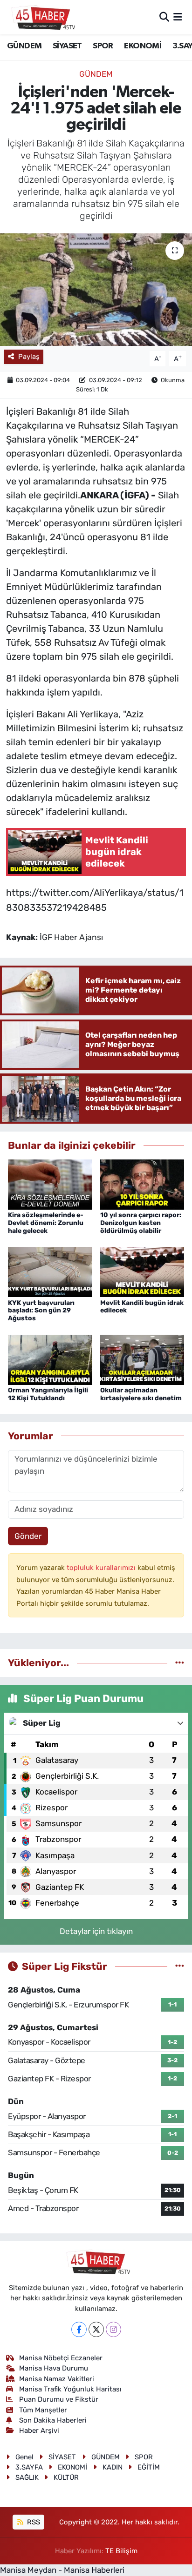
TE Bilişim (121, 2551)
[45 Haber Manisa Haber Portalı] (41, 17)
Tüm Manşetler (43, 2410)
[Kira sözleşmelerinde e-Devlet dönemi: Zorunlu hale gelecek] (50, 1184)
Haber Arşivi (39, 2430)
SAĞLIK (27, 2477)
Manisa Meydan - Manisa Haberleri (62, 2570)
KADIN (113, 2467)
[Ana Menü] (178, 17)
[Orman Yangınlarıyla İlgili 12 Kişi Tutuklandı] (50, 1359)
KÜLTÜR (66, 2477)
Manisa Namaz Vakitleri (57, 2379)
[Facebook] (79, 2329)
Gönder (28, 1536)
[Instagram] (113, 2329)
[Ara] (164, 17)
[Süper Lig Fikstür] (180, 1966)
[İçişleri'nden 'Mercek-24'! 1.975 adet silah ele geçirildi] (96, 289)
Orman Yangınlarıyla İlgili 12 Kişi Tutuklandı (48, 1394)
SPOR (103, 46)
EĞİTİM (149, 2467)
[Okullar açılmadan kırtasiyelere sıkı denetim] (142, 1359)
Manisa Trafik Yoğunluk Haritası (70, 2389)
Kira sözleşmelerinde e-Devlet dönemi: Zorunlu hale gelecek (46, 1223)
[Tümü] (180, 1662)
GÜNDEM (24, 46)
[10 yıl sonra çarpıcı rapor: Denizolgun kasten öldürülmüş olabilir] (142, 1184)
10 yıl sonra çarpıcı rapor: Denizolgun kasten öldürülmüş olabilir (141, 1223)
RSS (33, 2522)
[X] (96, 2329)
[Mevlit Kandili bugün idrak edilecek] (142, 1271)
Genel (24, 2457)
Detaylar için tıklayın (96, 1931)
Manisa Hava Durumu (54, 2368)
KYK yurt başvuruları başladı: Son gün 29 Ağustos (41, 1311)
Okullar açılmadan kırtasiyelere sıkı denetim (141, 1394)
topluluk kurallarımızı (102, 1568)
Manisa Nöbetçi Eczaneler (61, 2358)
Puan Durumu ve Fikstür (59, 2399)
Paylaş (29, 357)
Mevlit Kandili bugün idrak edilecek (142, 1307)
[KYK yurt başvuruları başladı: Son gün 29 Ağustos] (50, 1271)
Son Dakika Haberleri (53, 2420)
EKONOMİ (143, 46)
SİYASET (67, 46)
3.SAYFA (29, 2467)
